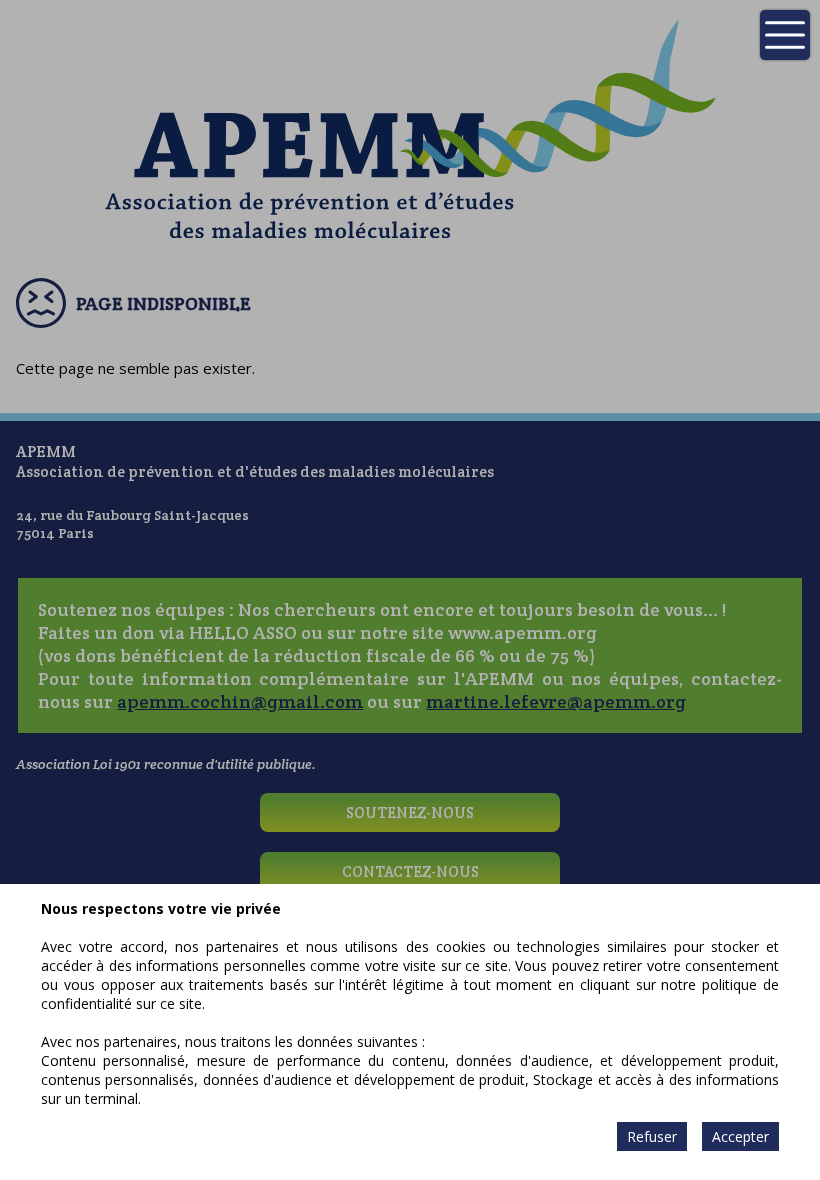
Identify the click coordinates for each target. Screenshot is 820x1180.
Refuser (652, 1136)
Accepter (740, 1136)
